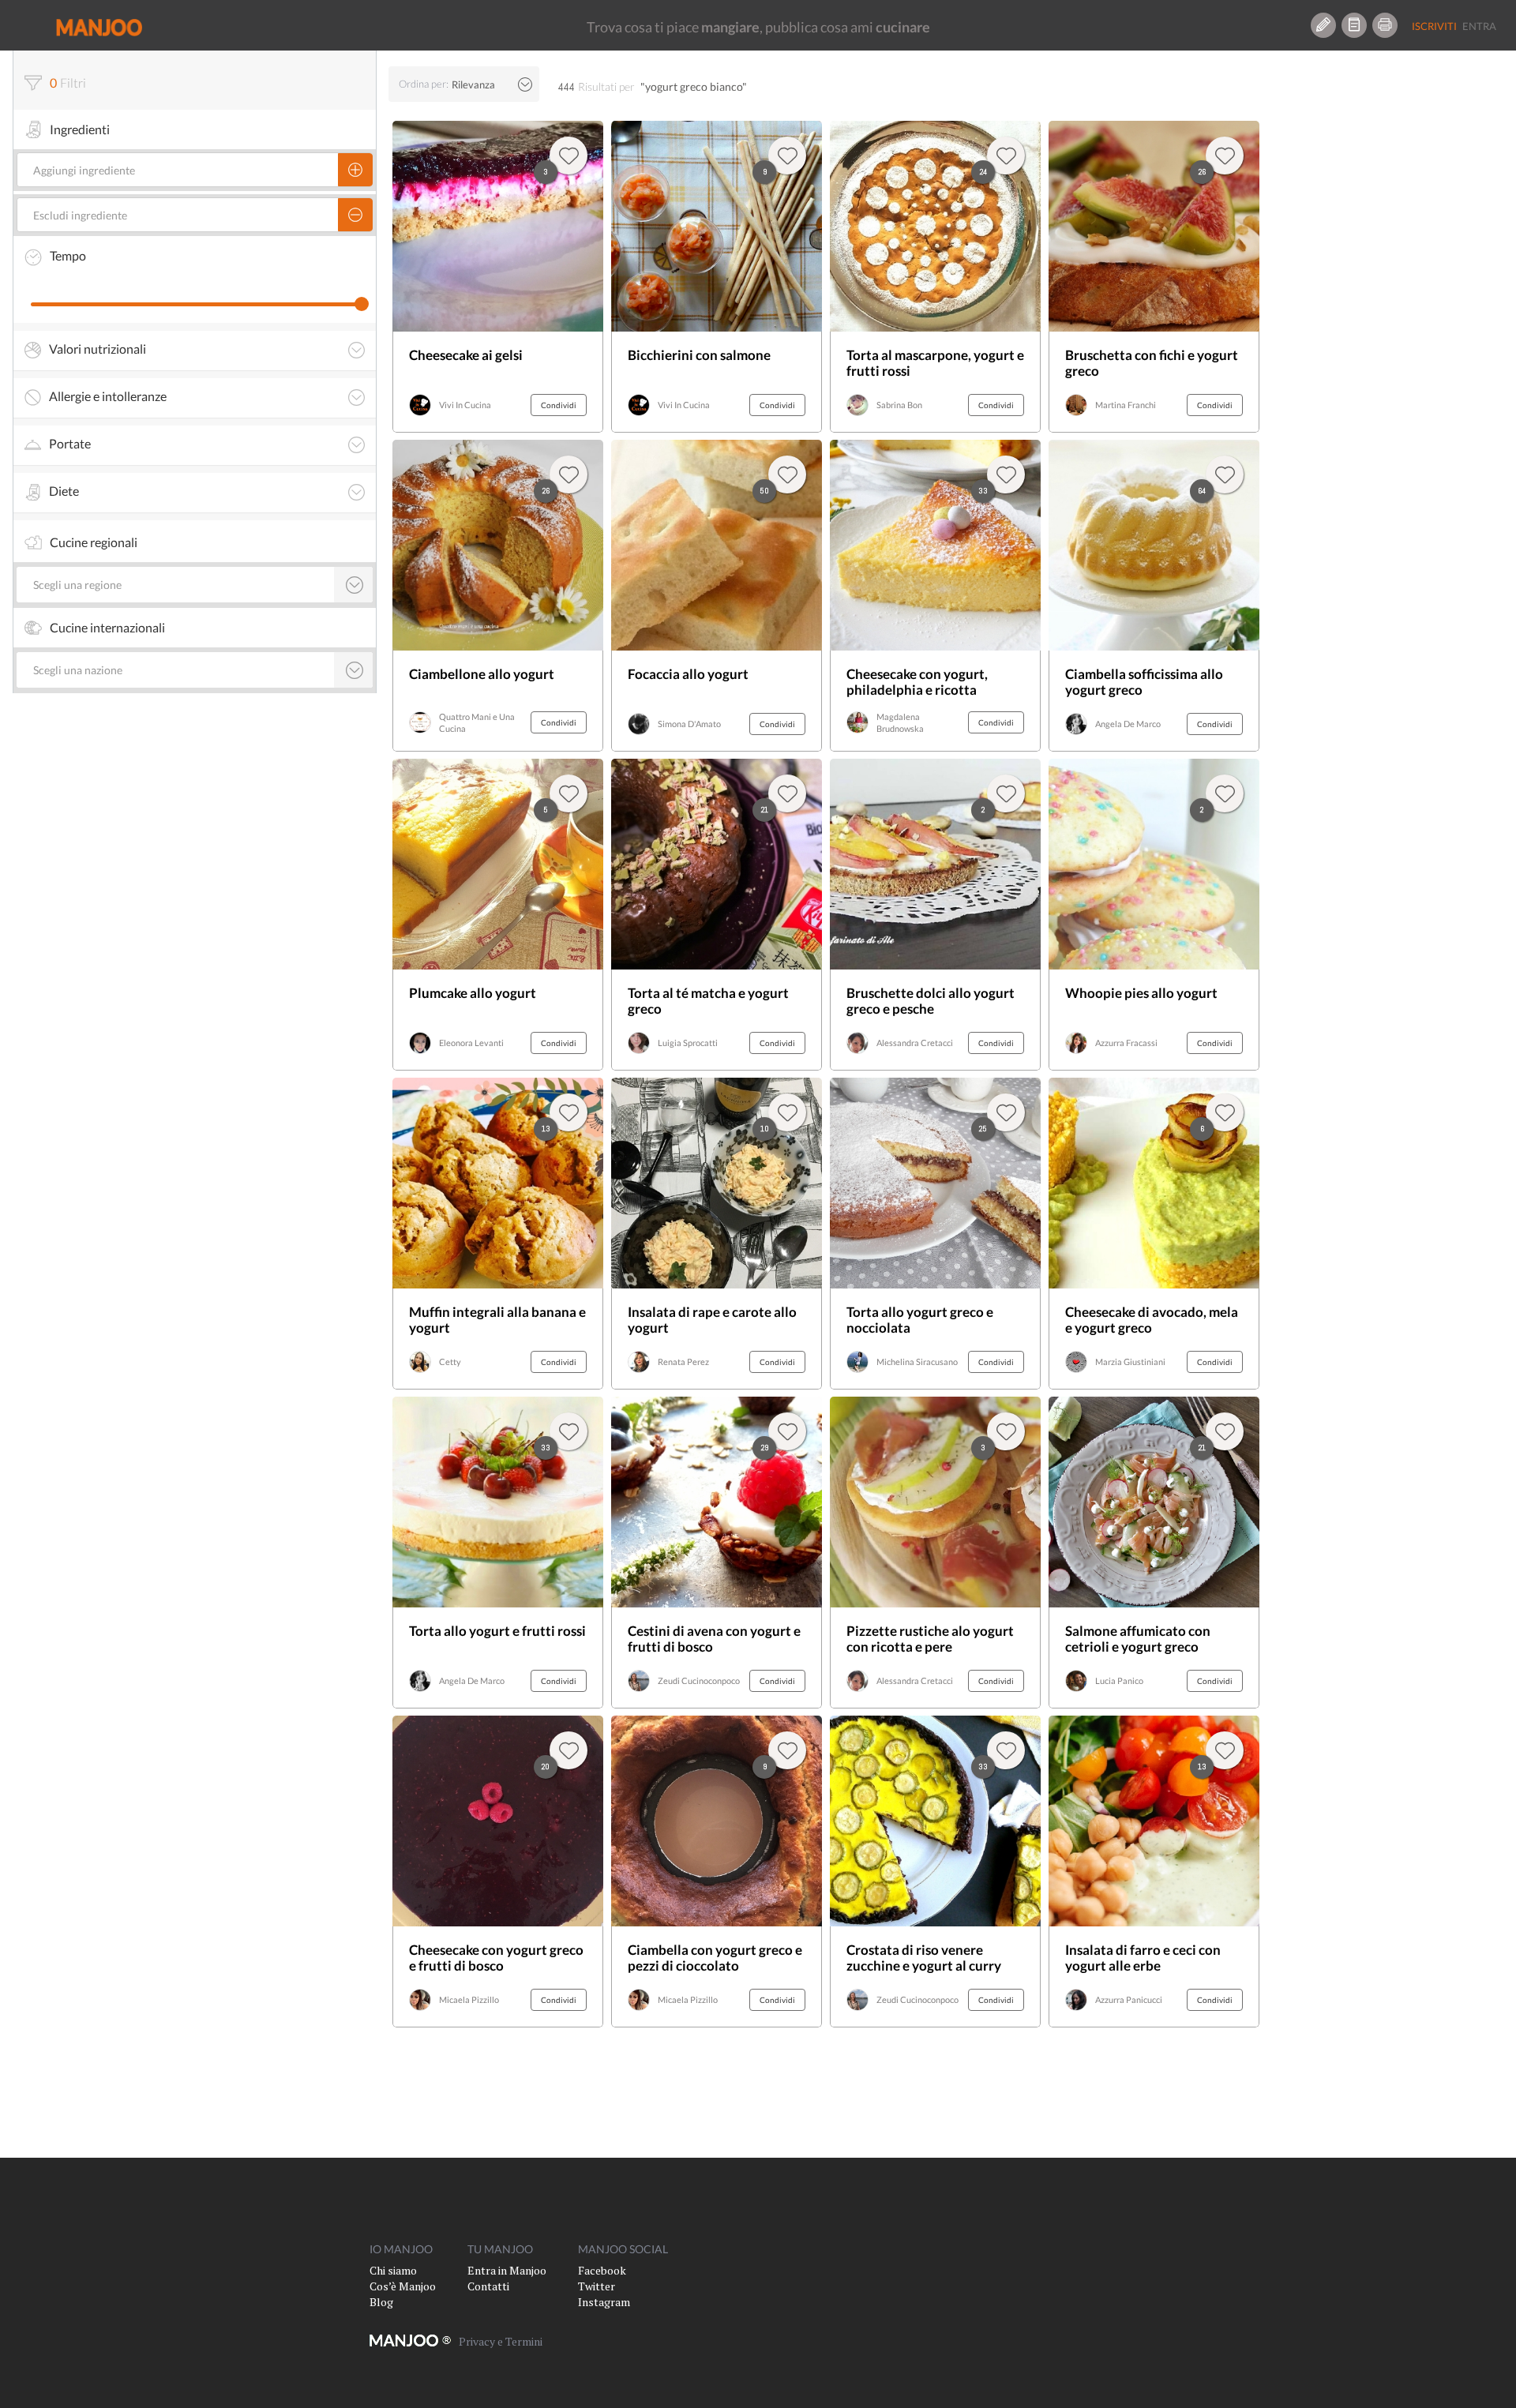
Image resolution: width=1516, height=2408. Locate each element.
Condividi (559, 405)
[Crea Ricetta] (1323, 25)
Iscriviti (1434, 26)
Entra (1479, 26)
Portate (70, 444)
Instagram (604, 2302)
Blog (381, 2302)
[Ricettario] (1354, 25)
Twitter (597, 2286)
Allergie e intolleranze (108, 396)
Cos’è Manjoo (403, 2286)
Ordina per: (424, 84)
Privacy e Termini (501, 2341)
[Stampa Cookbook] (1385, 25)
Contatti (488, 2286)
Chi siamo (393, 2270)
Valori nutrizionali (98, 349)
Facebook (602, 2270)
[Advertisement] (1373, 277)
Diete (64, 491)
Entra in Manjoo (507, 2270)
